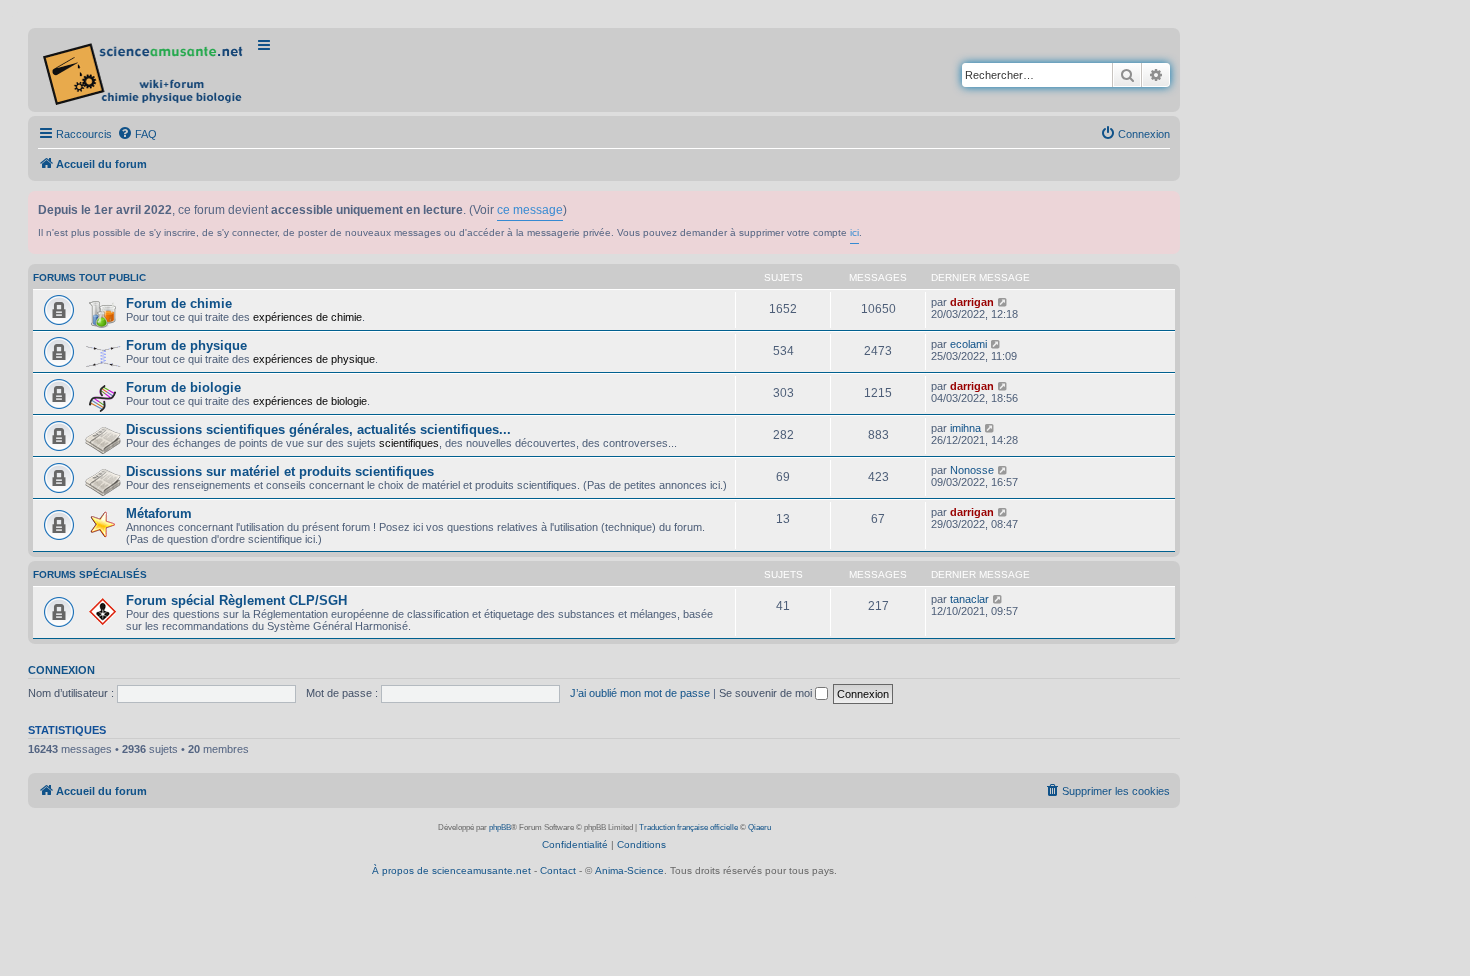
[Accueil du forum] (144, 70)
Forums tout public (89, 277)
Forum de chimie (179, 303)
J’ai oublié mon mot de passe (640, 693)
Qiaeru (759, 827)
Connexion (61, 670)
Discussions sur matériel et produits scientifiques (280, 471)
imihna (965, 428)
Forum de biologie (183, 387)
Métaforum (159, 513)
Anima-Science (629, 870)
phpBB (500, 827)
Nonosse (972, 470)
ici (854, 232)
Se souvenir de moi (767, 693)
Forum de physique (186, 345)
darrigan (972, 302)
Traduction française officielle (688, 827)
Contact (558, 870)
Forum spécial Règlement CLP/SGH (236, 600)
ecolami (968, 344)
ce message (530, 210)
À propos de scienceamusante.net (451, 870)
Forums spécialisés (90, 574)
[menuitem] (137, 134)
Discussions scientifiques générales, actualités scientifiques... (318, 429)
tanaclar (969, 599)
